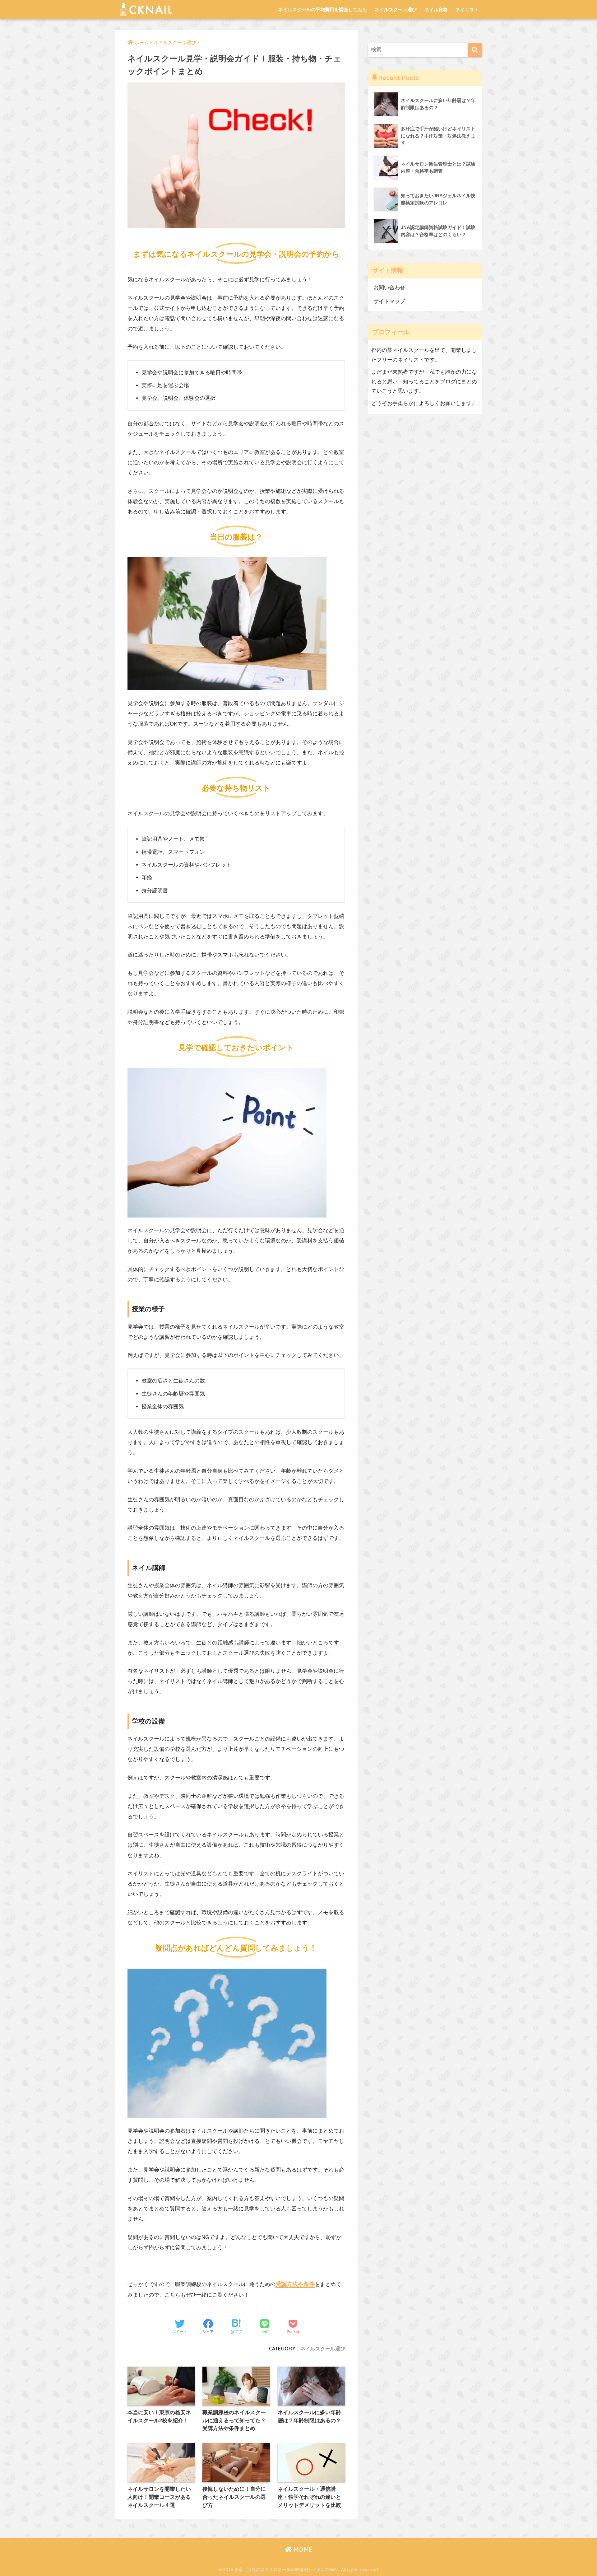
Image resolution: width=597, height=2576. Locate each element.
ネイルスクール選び (396, 9)
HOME (302, 2549)
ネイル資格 (436, 9)
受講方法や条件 (295, 2284)
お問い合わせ (389, 288)
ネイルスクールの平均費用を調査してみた (323, 9)
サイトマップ (389, 301)
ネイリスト (467, 9)
